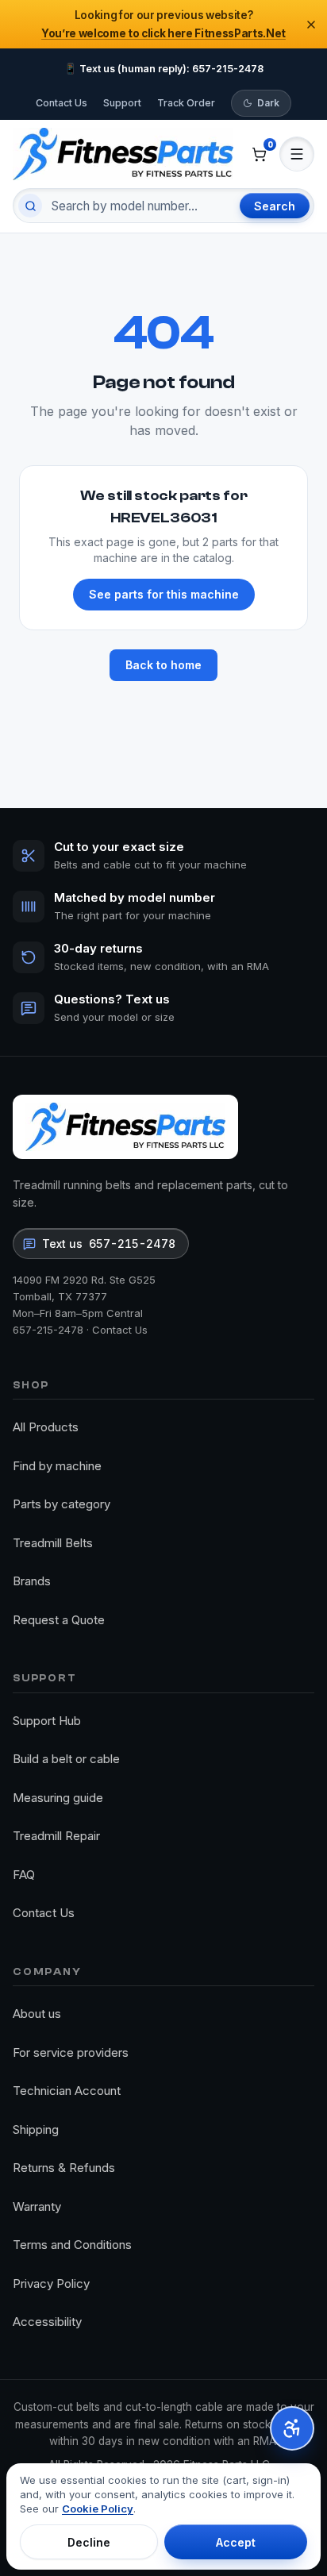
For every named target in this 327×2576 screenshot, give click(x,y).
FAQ (24, 1875)
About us (37, 2014)
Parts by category (62, 1504)
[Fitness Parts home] (123, 154)
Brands (32, 1581)
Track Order (186, 103)
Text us (109, 1244)
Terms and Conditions (72, 2245)
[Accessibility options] (292, 2428)
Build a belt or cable (66, 1759)
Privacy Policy (51, 2283)
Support (122, 103)
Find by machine (57, 1466)
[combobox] (139, 206)
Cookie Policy (98, 2509)
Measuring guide (58, 1798)
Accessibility (47, 2322)
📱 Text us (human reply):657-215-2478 (164, 69)
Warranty (37, 2206)
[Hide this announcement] (311, 25)
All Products (46, 1427)
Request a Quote (59, 1620)
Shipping (36, 2129)
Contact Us (62, 103)
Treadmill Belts (53, 1543)
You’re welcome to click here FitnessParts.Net (163, 33)
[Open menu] (297, 154)
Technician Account (67, 2091)
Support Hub (47, 1721)
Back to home (163, 665)
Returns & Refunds (64, 2168)
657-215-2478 (48, 1330)
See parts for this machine (164, 594)
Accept (236, 2542)
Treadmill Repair (56, 1836)
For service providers (71, 2052)
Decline (89, 2542)
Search (275, 206)
